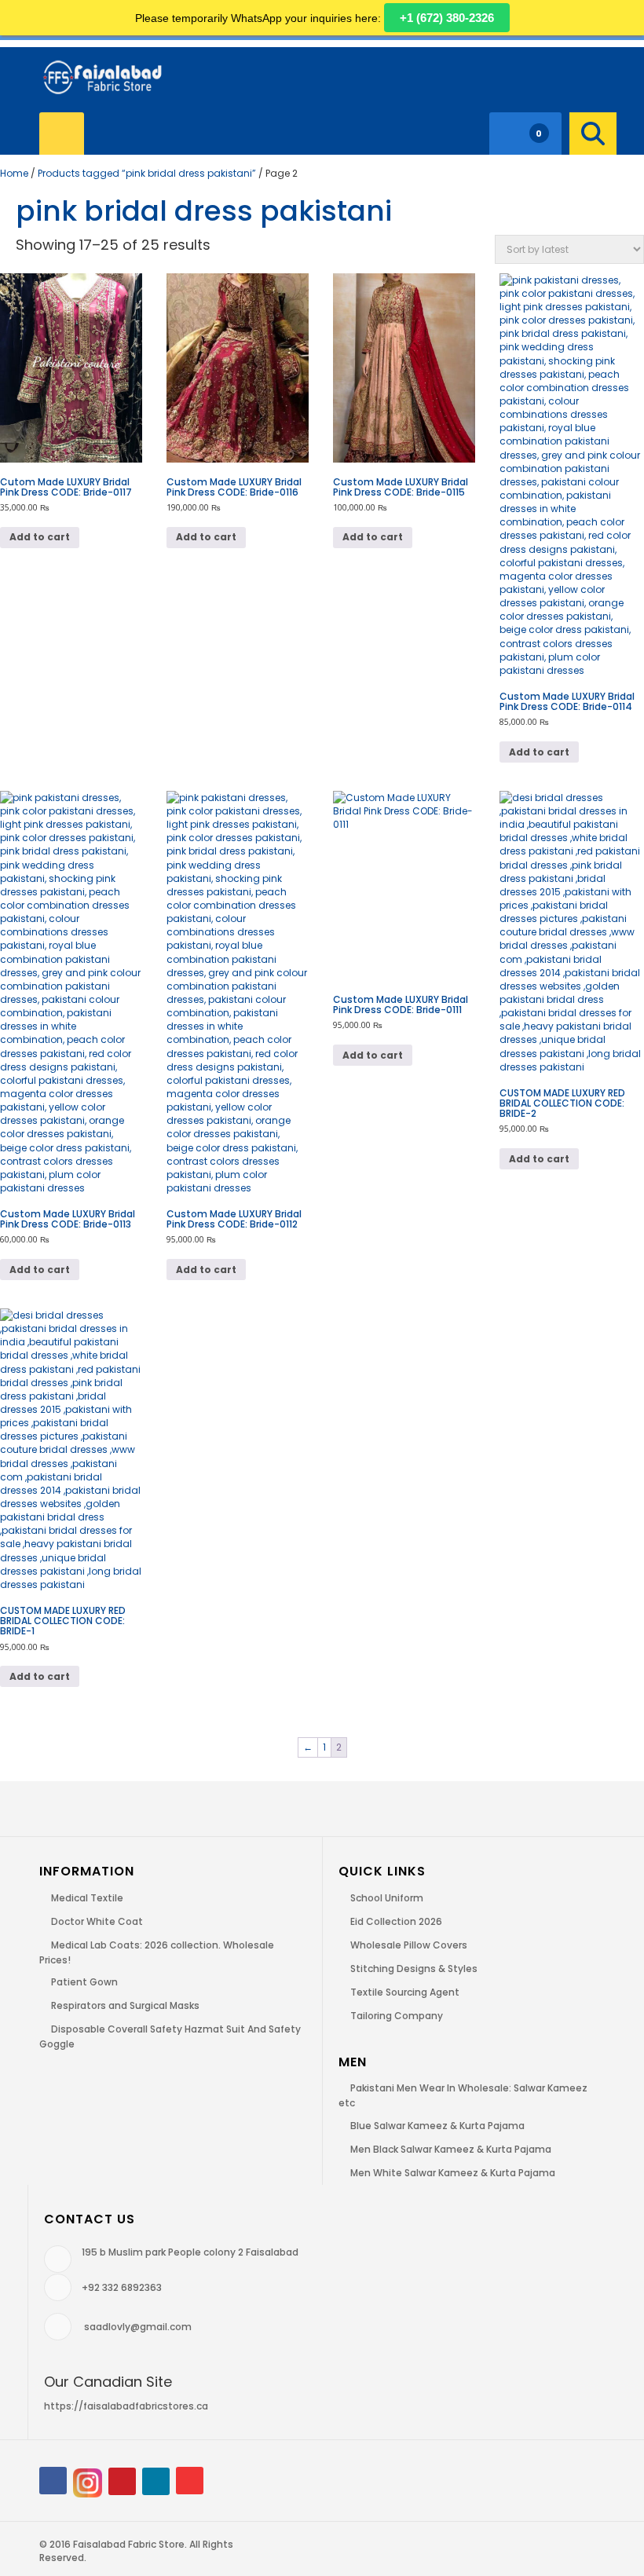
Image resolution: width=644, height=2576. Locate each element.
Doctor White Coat (97, 1921)
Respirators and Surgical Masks (125, 2005)
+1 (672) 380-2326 (447, 18)
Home (14, 173)
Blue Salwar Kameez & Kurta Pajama (437, 2126)
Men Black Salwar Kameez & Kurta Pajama (451, 2149)
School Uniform (387, 1898)
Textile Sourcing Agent (405, 1992)
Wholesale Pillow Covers (409, 1945)
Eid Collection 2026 (396, 1921)
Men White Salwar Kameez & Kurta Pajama (453, 2173)
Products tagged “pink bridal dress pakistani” (147, 173)
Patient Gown (84, 1982)
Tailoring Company (397, 2016)
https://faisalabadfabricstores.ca (126, 2406)
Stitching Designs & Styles (414, 1969)
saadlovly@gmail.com (138, 2327)
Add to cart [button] (40, 537)
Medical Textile (87, 1898)
